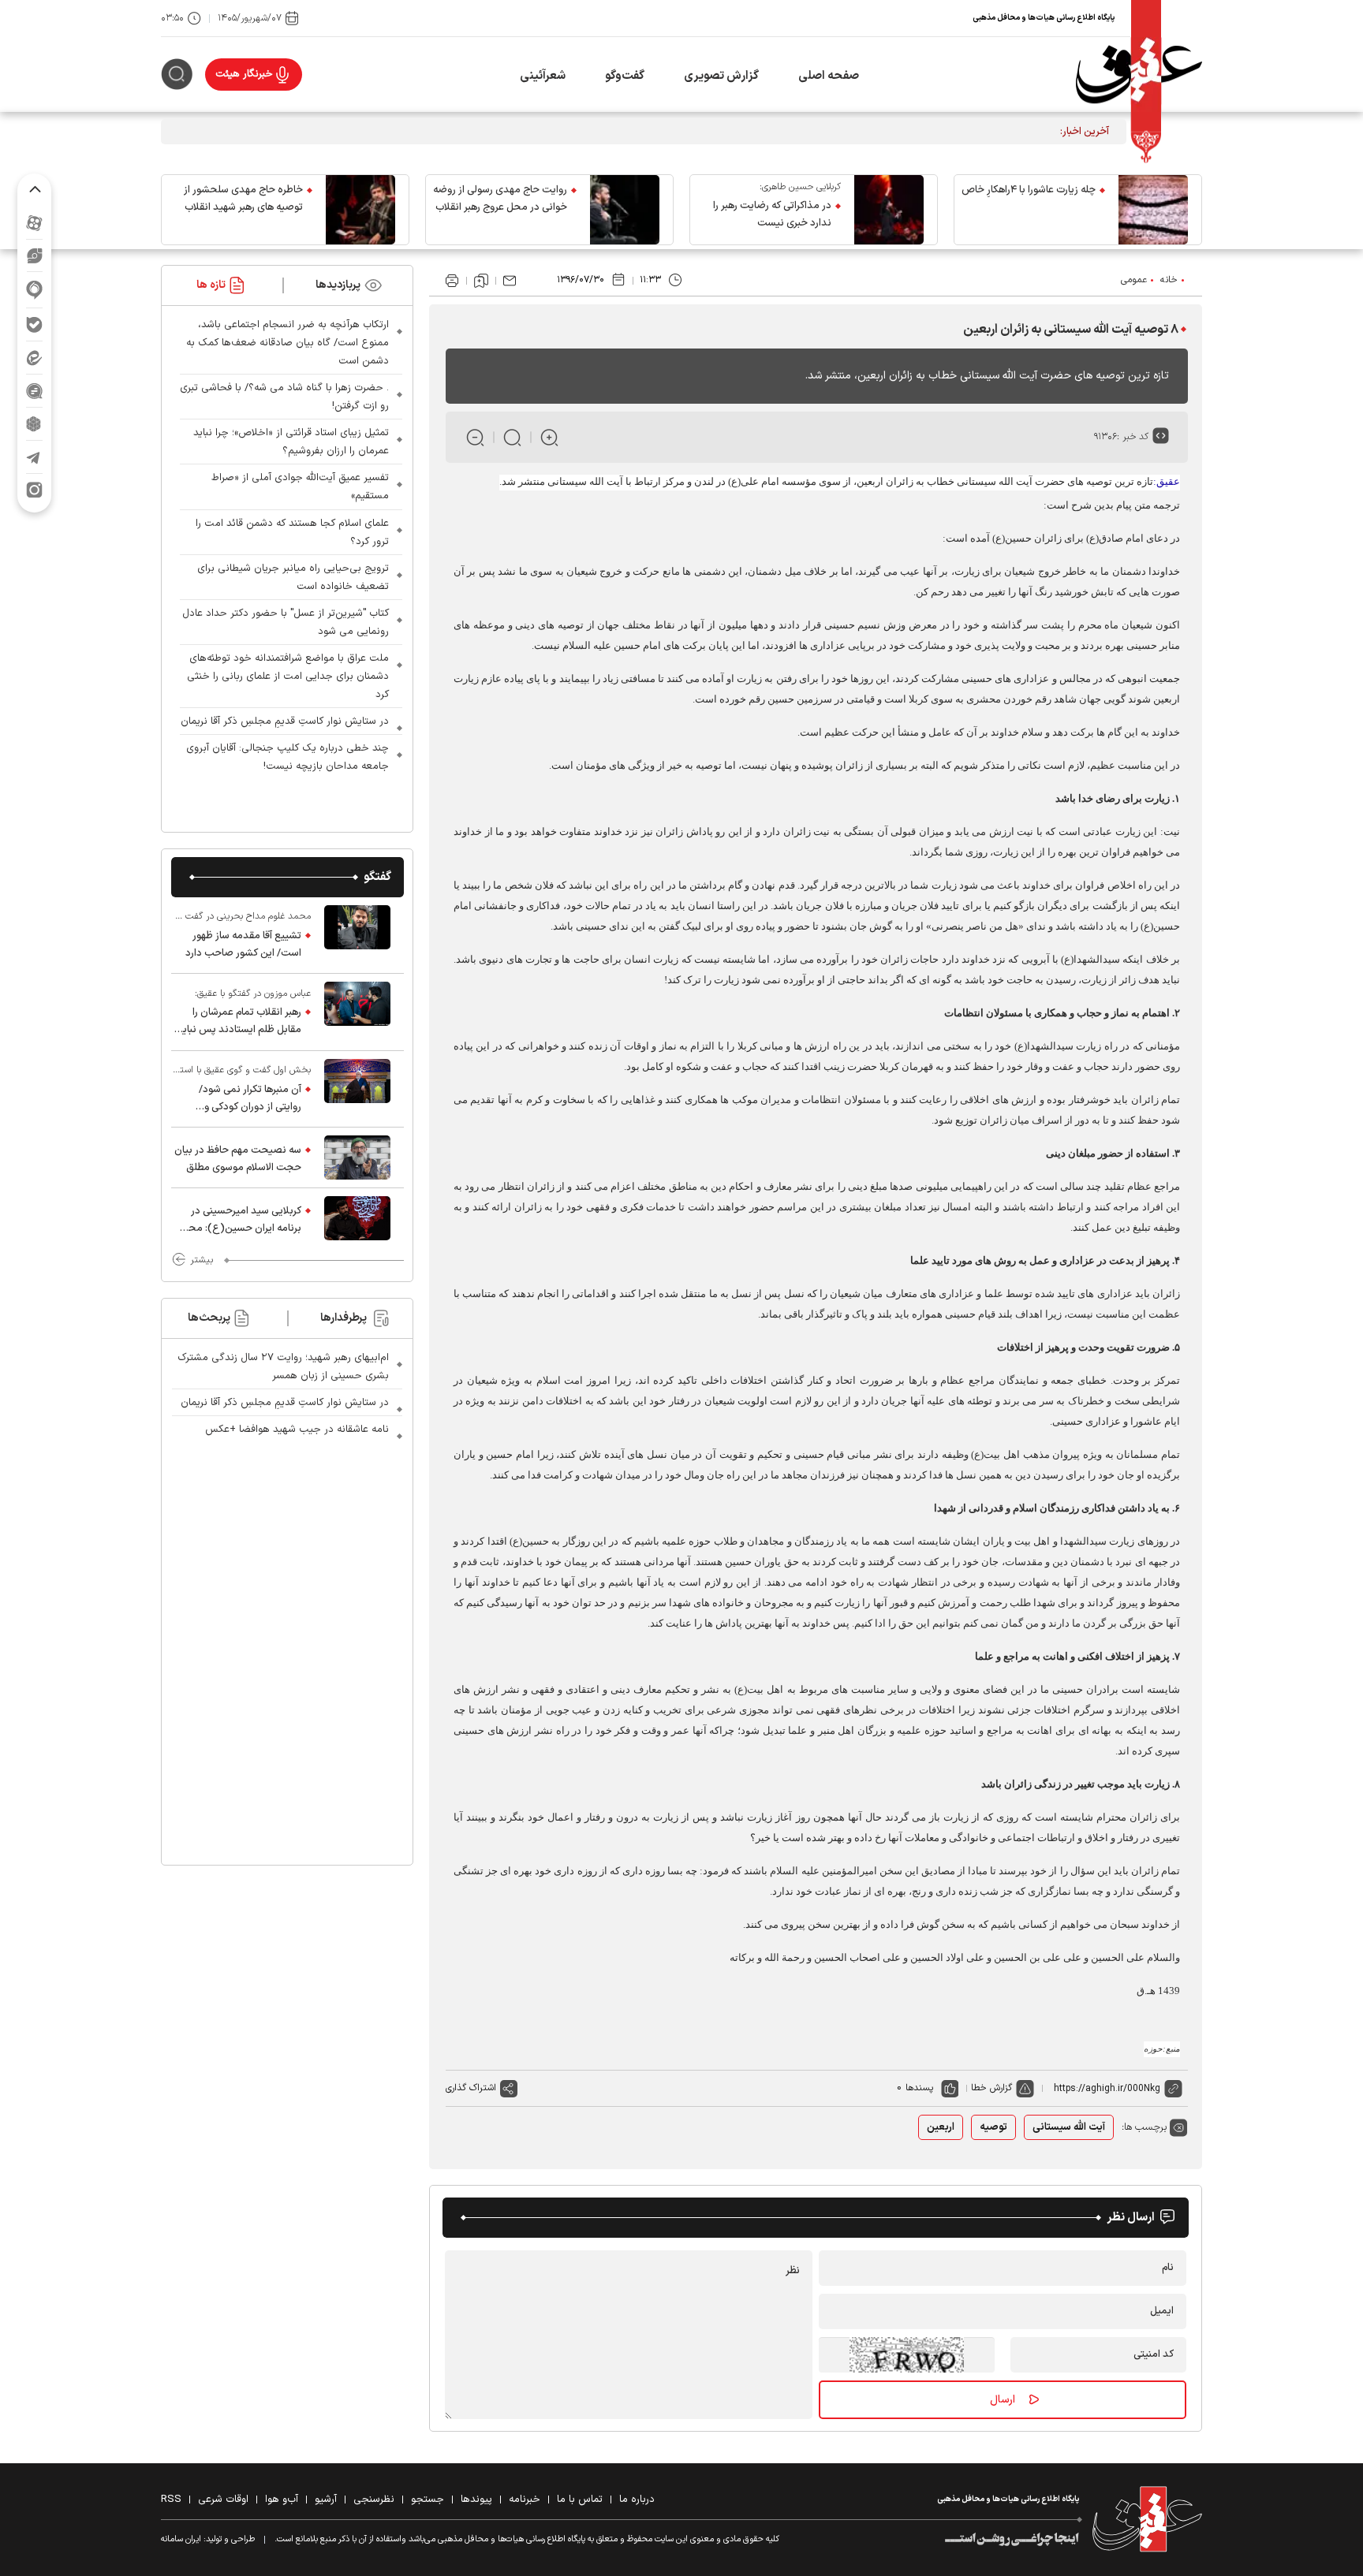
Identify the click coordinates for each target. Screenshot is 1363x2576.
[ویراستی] (35, 255)
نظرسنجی (374, 2500)
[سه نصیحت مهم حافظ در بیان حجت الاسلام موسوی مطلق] (357, 1158)
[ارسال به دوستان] (510, 281)
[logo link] (1139, 75)
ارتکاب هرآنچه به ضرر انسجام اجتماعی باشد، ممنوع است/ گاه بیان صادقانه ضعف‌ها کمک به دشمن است (288, 343)
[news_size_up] (549, 437)
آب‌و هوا (282, 2500)
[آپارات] (34, 223)
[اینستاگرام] (34, 490)
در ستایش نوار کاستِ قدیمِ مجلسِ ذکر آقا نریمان (285, 721)
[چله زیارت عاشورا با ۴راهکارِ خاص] (1153, 210)
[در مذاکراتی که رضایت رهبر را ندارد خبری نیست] (889, 210)
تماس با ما (580, 2500)
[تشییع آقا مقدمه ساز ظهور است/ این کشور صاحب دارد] (357, 935)
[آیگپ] (34, 290)
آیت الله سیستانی (1069, 2127)
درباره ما (637, 2500)
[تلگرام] (34, 457)
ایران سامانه (181, 2539)
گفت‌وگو (625, 76)
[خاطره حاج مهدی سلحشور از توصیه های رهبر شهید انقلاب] (360, 210)
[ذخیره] (481, 281)
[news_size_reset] (512, 437)
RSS (171, 2500)
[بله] (34, 324)
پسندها (919, 2088)
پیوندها (476, 2500)
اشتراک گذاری (471, 2088)
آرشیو (326, 2500)
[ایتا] (34, 358)
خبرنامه (525, 2500)
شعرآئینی (543, 76)
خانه (1169, 280)
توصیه (993, 2127)
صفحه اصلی (829, 76)
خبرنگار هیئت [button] (244, 74)
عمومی (1134, 280)
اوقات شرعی (223, 2500)
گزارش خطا (991, 2088)
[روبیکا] (34, 424)
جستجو (428, 2500)
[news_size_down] (475, 437)
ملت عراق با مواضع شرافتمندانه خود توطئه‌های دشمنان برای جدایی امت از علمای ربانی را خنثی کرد (288, 677)
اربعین (941, 2127)
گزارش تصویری (721, 76)
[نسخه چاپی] (452, 281)
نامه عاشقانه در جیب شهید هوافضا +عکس (297, 1430)
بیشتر (202, 1260)
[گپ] (34, 391)
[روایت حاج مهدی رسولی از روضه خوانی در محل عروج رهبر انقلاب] (625, 210)
